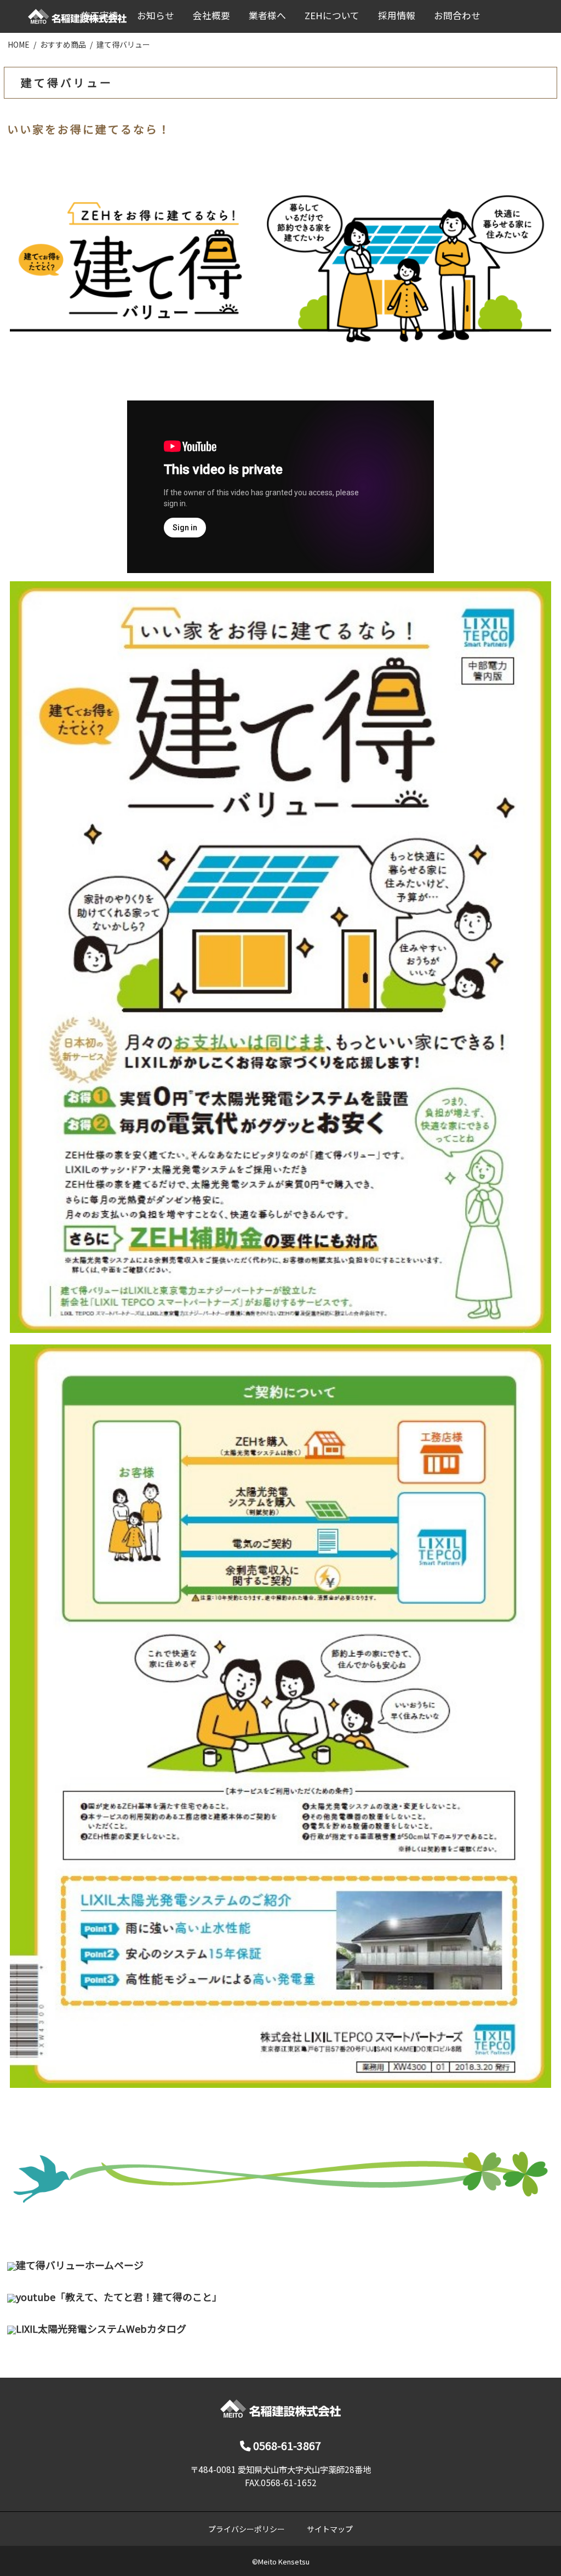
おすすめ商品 (63, 44)
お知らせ (156, 15)
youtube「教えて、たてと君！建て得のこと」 (119, 2297)
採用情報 (397, 15)
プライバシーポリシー (247, 2529)
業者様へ (267, 15)
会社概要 (211, 15)
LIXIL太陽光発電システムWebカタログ (101, 2328)
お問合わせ (457, 15)
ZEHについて (332, 15)
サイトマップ (330, 2529)
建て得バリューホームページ (80, 2265)
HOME (19, 44)
